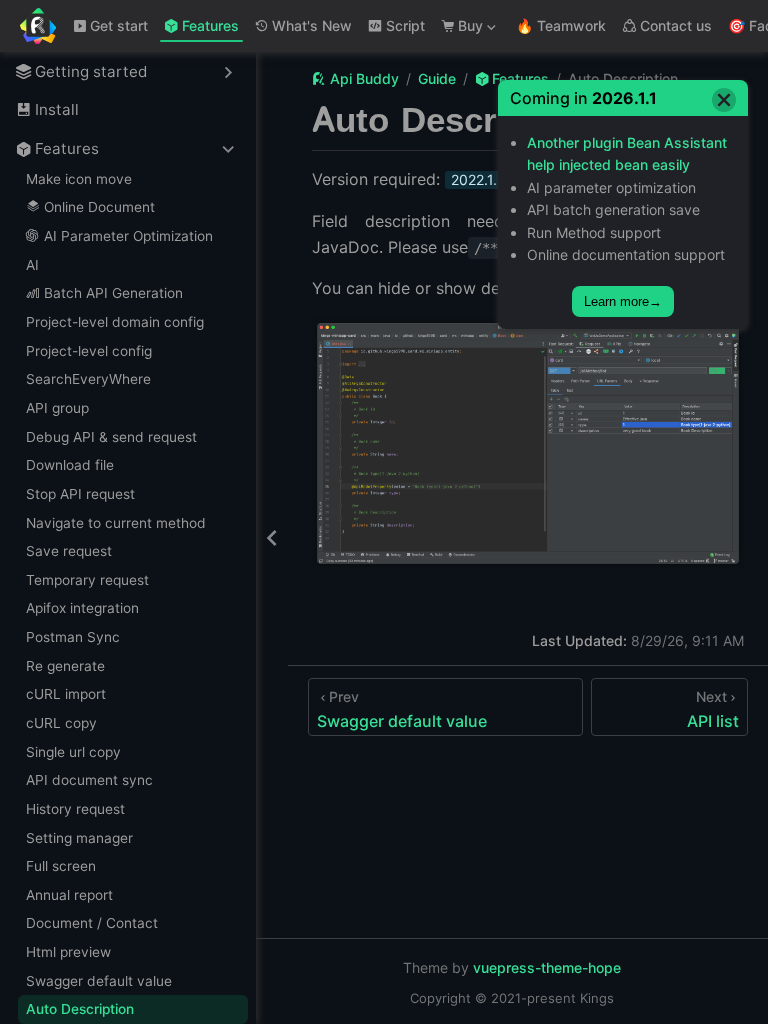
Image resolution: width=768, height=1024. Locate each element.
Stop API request (80, 494)
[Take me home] (44, 26)
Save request (69, 551)
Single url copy (73, 752)
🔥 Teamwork (561, 25)
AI (32, 265)
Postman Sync (73, 637)
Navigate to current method (116, 523)
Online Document (99, 207)
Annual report (69, 895)
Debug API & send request (111, 437)
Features (210, 25)
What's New (312, 25)
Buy (460, 29)
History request (75, 809)
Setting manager (79, 838)
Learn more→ (623, 301)
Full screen (61, 866)
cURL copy (61, 723)
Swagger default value (99, 981)
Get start (119, 25)
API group (57, 408)
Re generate (65, 666)
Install (57, 109)
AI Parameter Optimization (128, 236)
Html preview (68, 952)
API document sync (89, 780)
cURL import (66, 694)
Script (405, 25)
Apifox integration (82, 608)
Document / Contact (92, 923)
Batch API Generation (113, 293)
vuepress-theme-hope (547, 967)
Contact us (676, 25)
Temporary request (87, 580)
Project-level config (89, 351)
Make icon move (79, 179)
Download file (70, 465)
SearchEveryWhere (88, 379)
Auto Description (80, 1009)
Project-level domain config (115, 322)
